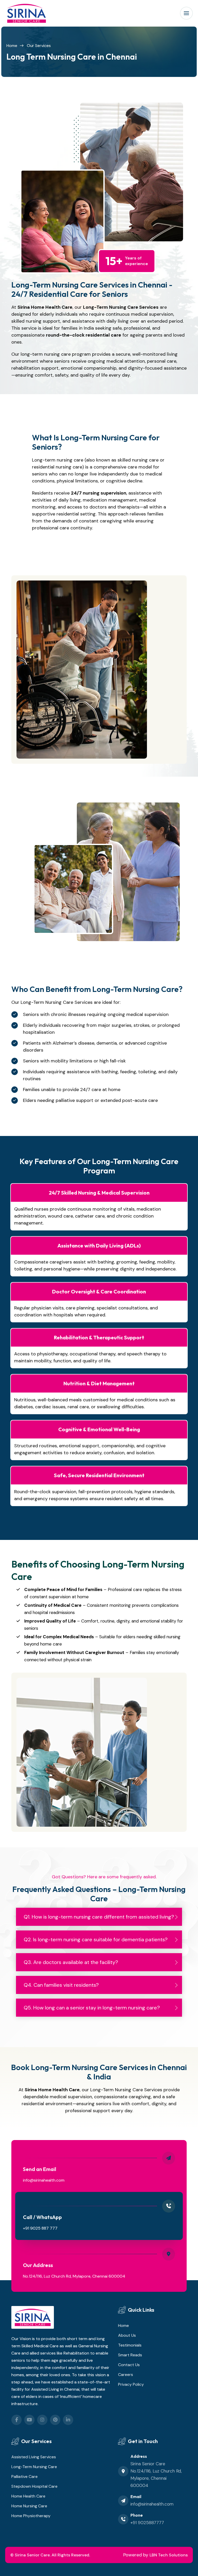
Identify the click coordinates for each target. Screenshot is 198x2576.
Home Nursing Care (29, 2506)
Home (12, 46)
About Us (127, 2335)
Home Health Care (28, 2496)
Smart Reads (130, 2355)
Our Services (39, 46)
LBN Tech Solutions (169, 2555)
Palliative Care (24, 2476)
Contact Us (129, 2365)
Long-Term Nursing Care (34, 2467)
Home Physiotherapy (31, 2516)
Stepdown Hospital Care (34, 2486)
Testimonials (130, 2345)
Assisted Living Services (34, 2457)
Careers (126, 2375)
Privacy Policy (131, 2384)
